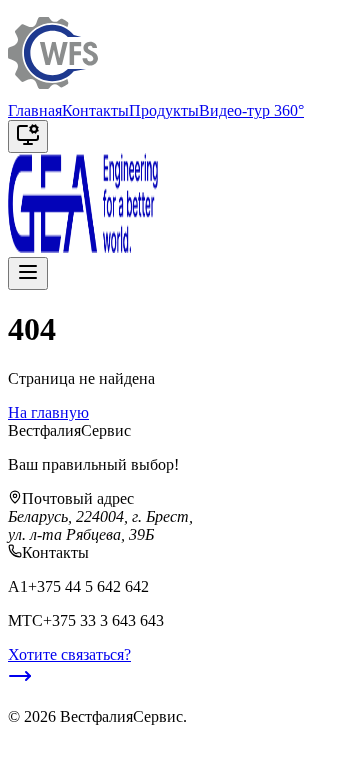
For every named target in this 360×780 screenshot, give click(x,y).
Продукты (164, 110)
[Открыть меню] (28, 273)
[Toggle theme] (28, 136)
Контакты (95, 110)
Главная (35, 110)
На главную (48, 412)
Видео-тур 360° (251, 110)
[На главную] (53, 92)
